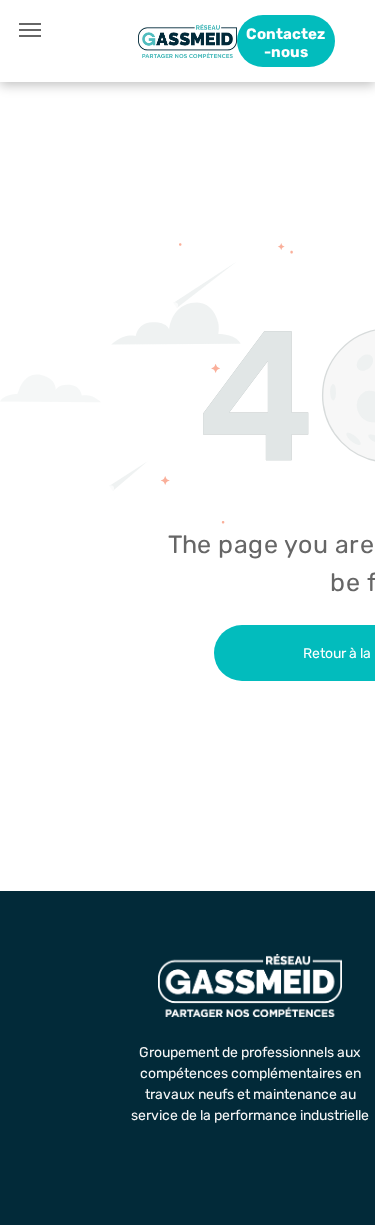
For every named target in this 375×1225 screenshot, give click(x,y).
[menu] (30, 30)
